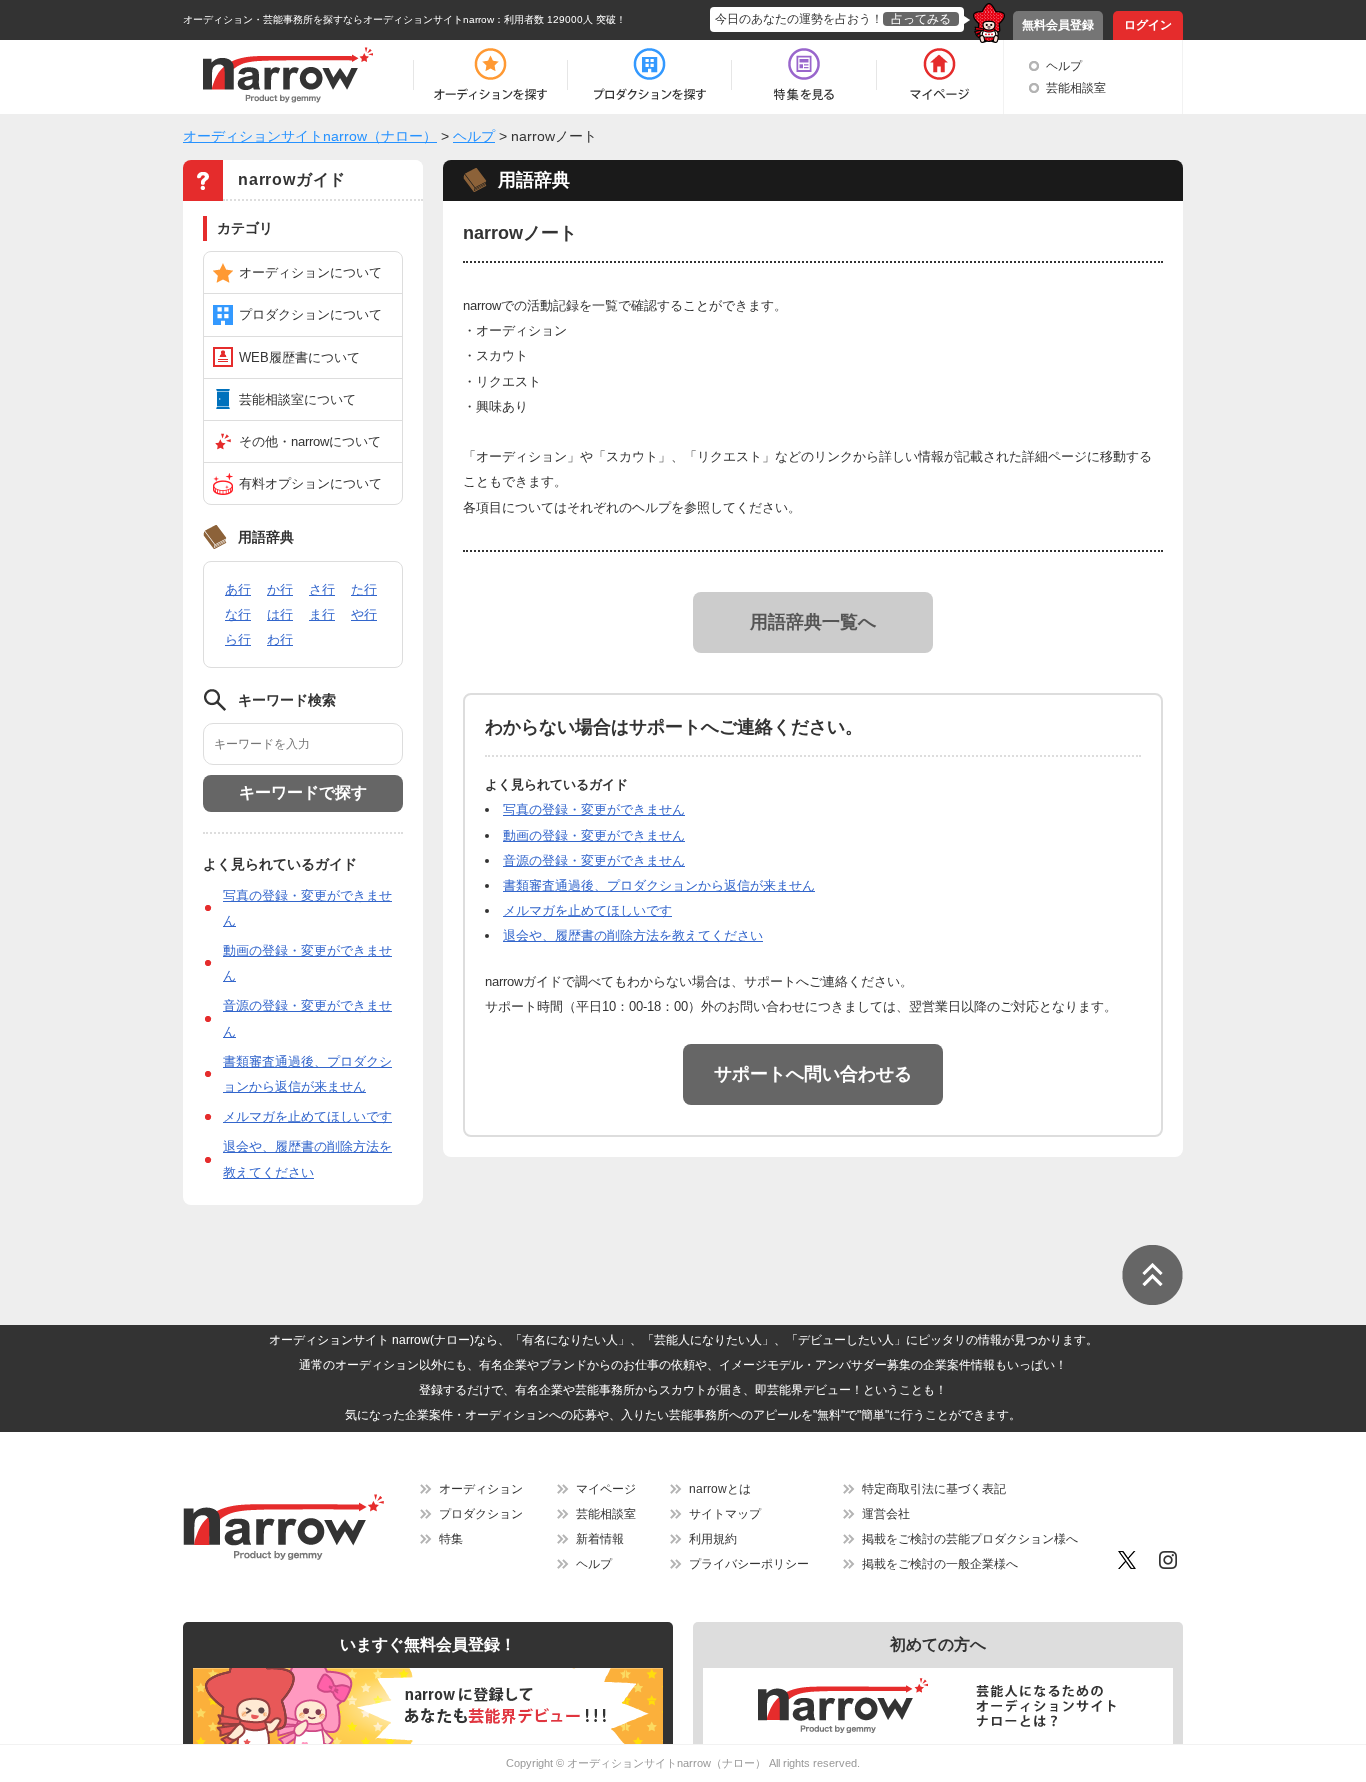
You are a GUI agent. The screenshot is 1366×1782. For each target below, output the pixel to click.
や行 (364, 614)
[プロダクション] (649, 75)
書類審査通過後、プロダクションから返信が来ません (659, 885)
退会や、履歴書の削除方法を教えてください (633, 935)
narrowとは (720, 1489)
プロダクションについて (310, 314)
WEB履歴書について (299, 357)
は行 (280, 614)
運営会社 (886, 1514)
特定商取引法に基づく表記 (934, 1489)
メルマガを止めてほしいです (307, 1116)
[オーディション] (490, 75)
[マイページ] (938, 75)
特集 (451, 1539)
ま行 (322, 614)
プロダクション (481, 1514)
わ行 (280, 639)
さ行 (322, 589)
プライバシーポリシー (749, 1564)
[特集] (804, 75)
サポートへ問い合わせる (813, 1074)
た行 (364, 589)
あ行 (238, 589)
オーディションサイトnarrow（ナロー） (666, 1763)
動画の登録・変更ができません (594, 835)
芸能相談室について (297, 399)
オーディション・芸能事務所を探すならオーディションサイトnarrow (338, 19)
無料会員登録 (1058, 25)
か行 (280, 589)
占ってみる (921, 19)
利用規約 (713, 1539)
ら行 (238, 639)
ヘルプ (1064, 66)
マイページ (606, 1489)
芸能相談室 (1076, 88)
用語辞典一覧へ (813, 622)
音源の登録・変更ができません (594, 860)
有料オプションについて (310, 483)
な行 (238, 614)
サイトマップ (725, 1514)
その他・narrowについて (310, 441)
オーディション (481, 1489)
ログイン (1148, 25)
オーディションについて (310, 272)
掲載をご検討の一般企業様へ (940, 1564)
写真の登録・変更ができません (594, 809)
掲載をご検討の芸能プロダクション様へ (970, 1539)
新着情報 (600, 1539)
